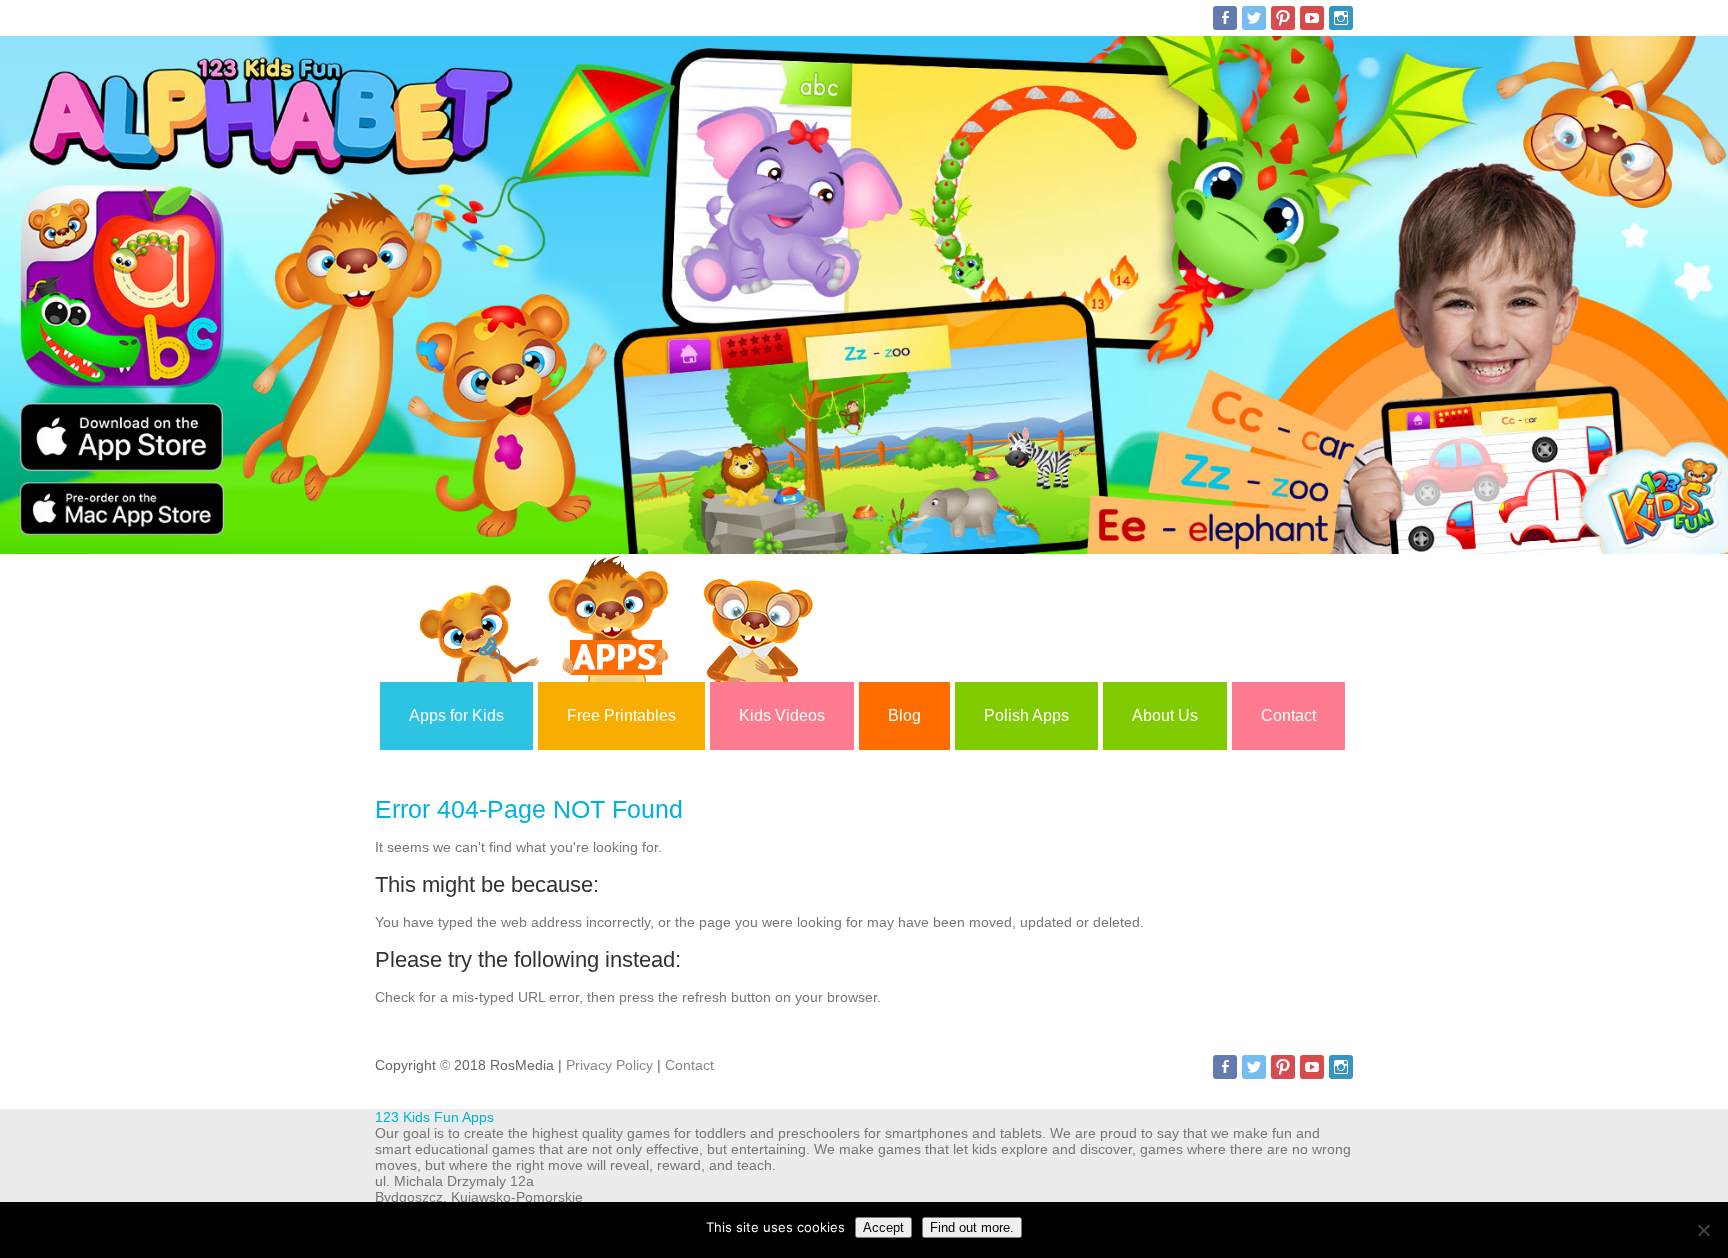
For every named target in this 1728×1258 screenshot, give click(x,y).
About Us (1165, 715)
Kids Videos (782, 715)
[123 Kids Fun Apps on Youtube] (1312, 18)
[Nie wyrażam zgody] (1703, 1230)
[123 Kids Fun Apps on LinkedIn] (1341, 18)
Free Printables (621, 715)
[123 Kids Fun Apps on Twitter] (1254, 18)
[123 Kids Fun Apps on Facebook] (1225, 18)
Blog (904, 715)
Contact (1288, 715)
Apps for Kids (456, 715)
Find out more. (972, 1227)
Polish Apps (1026, 715)
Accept (883, 1227)
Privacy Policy (609, 1065)
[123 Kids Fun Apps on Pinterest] (1283, 18)
